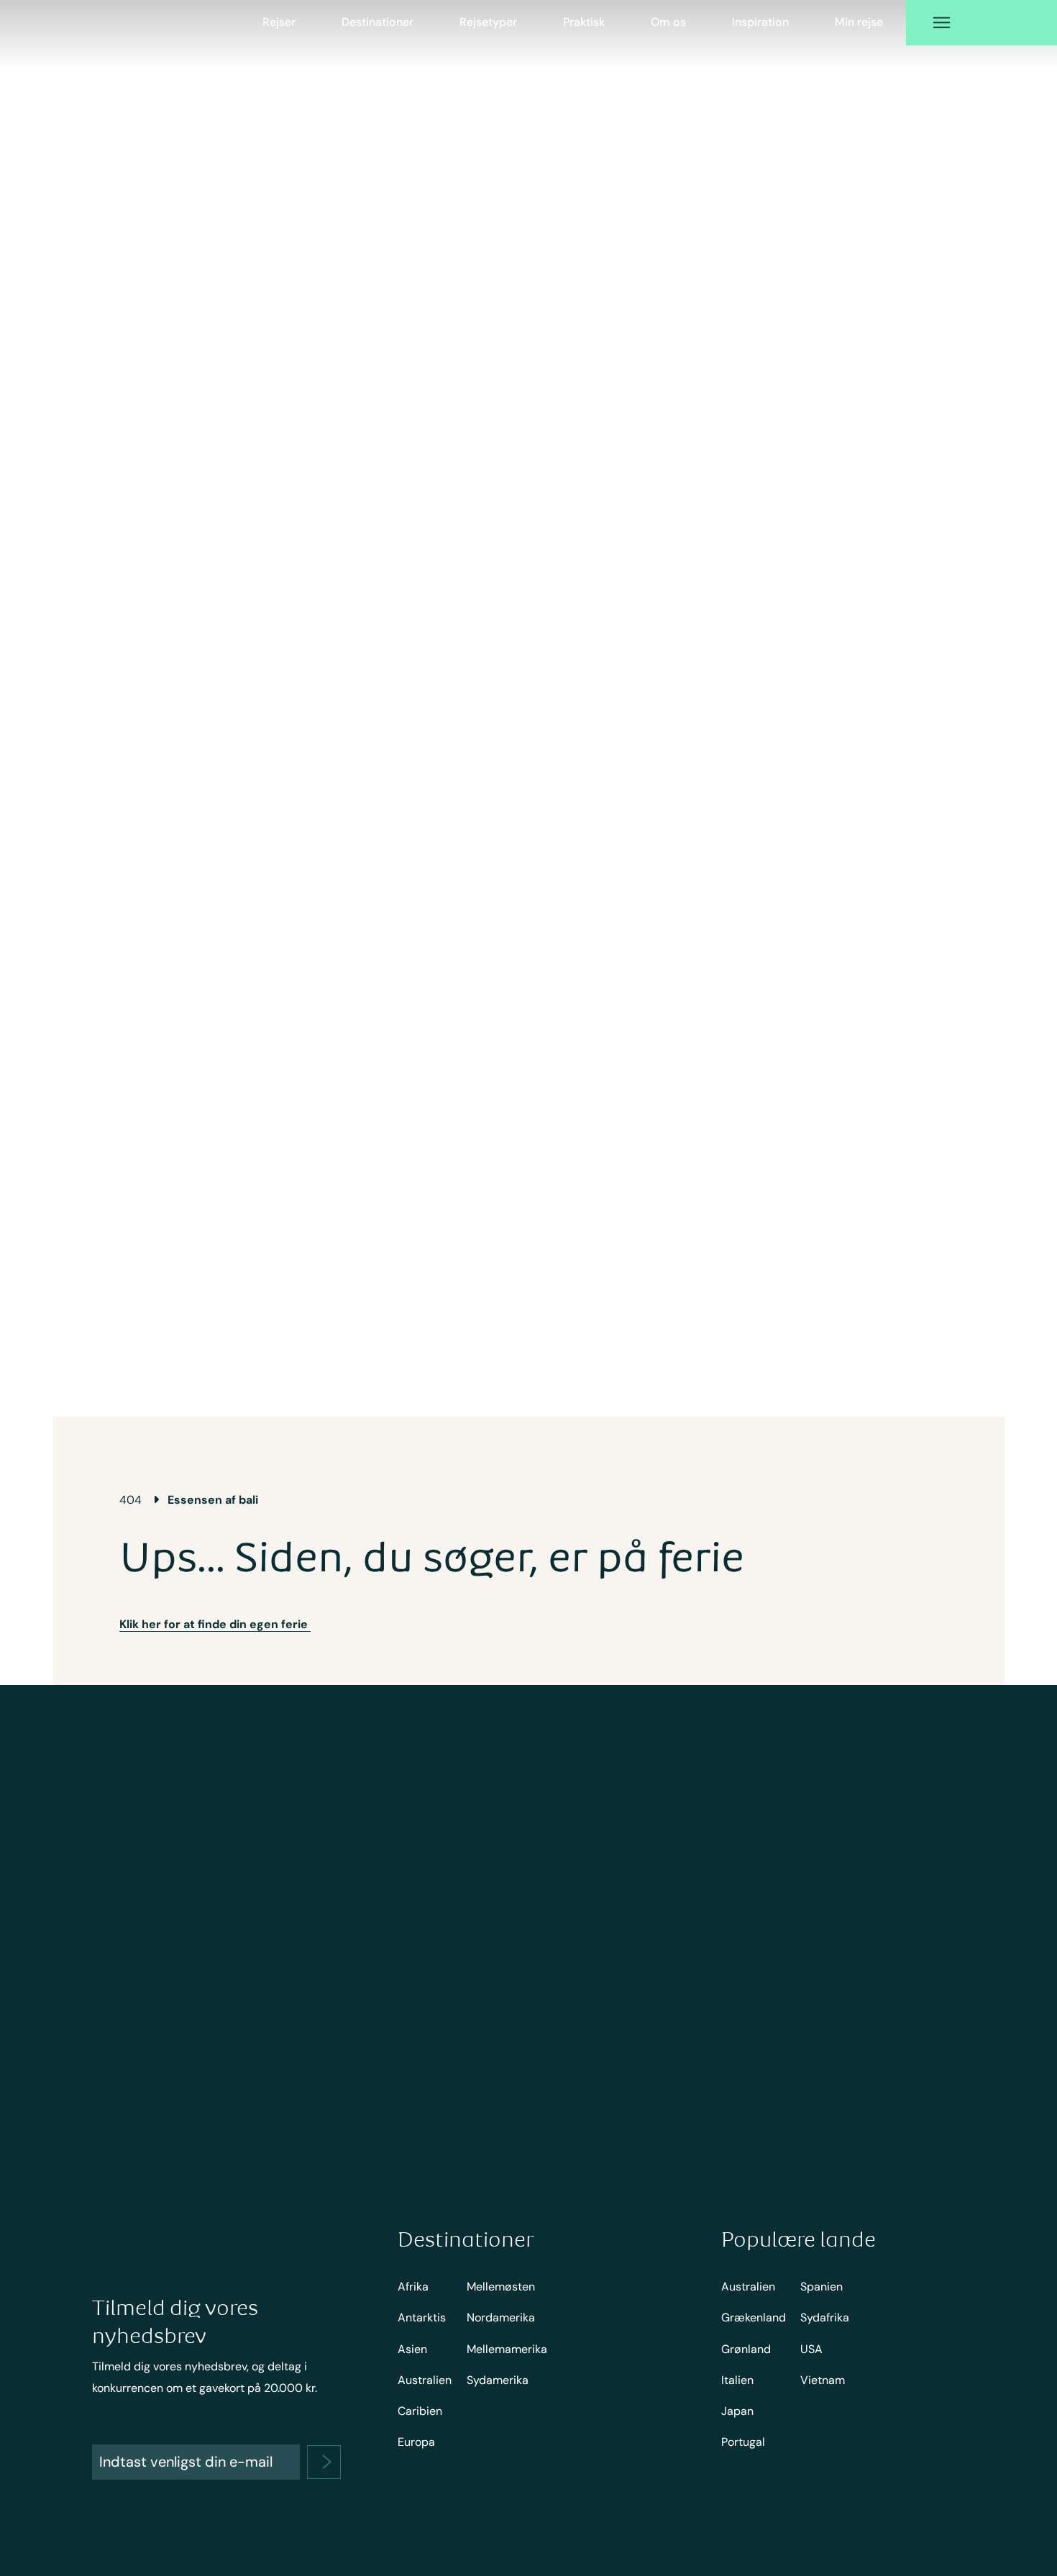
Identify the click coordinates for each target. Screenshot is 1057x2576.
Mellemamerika (507, 2349)
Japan (737, 2411)
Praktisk (584, 22)
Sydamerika (498, 2380)
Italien (737, 2380)
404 (131, 1500)
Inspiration (760, 22)
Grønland (746, 2349)
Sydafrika (825, 2317)
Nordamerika (501, 2317)
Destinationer (377, 22)
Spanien (822, 2287)
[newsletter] (324, 2462)
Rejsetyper (488, 22)
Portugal (743, 2442)
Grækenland (754, 2317)
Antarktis (422, 2317)
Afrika (413, 2287)
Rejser (279, 22)
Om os (668, 22)
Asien (412, 2349)
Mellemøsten (501, 2287)
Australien (425, 2380)
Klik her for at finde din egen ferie (215, 1624)
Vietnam (823, 2380)
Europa (416, 2442)
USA (811, 2349)
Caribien (420, 2411)
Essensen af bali (213, 1500)
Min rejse (859, 22)
